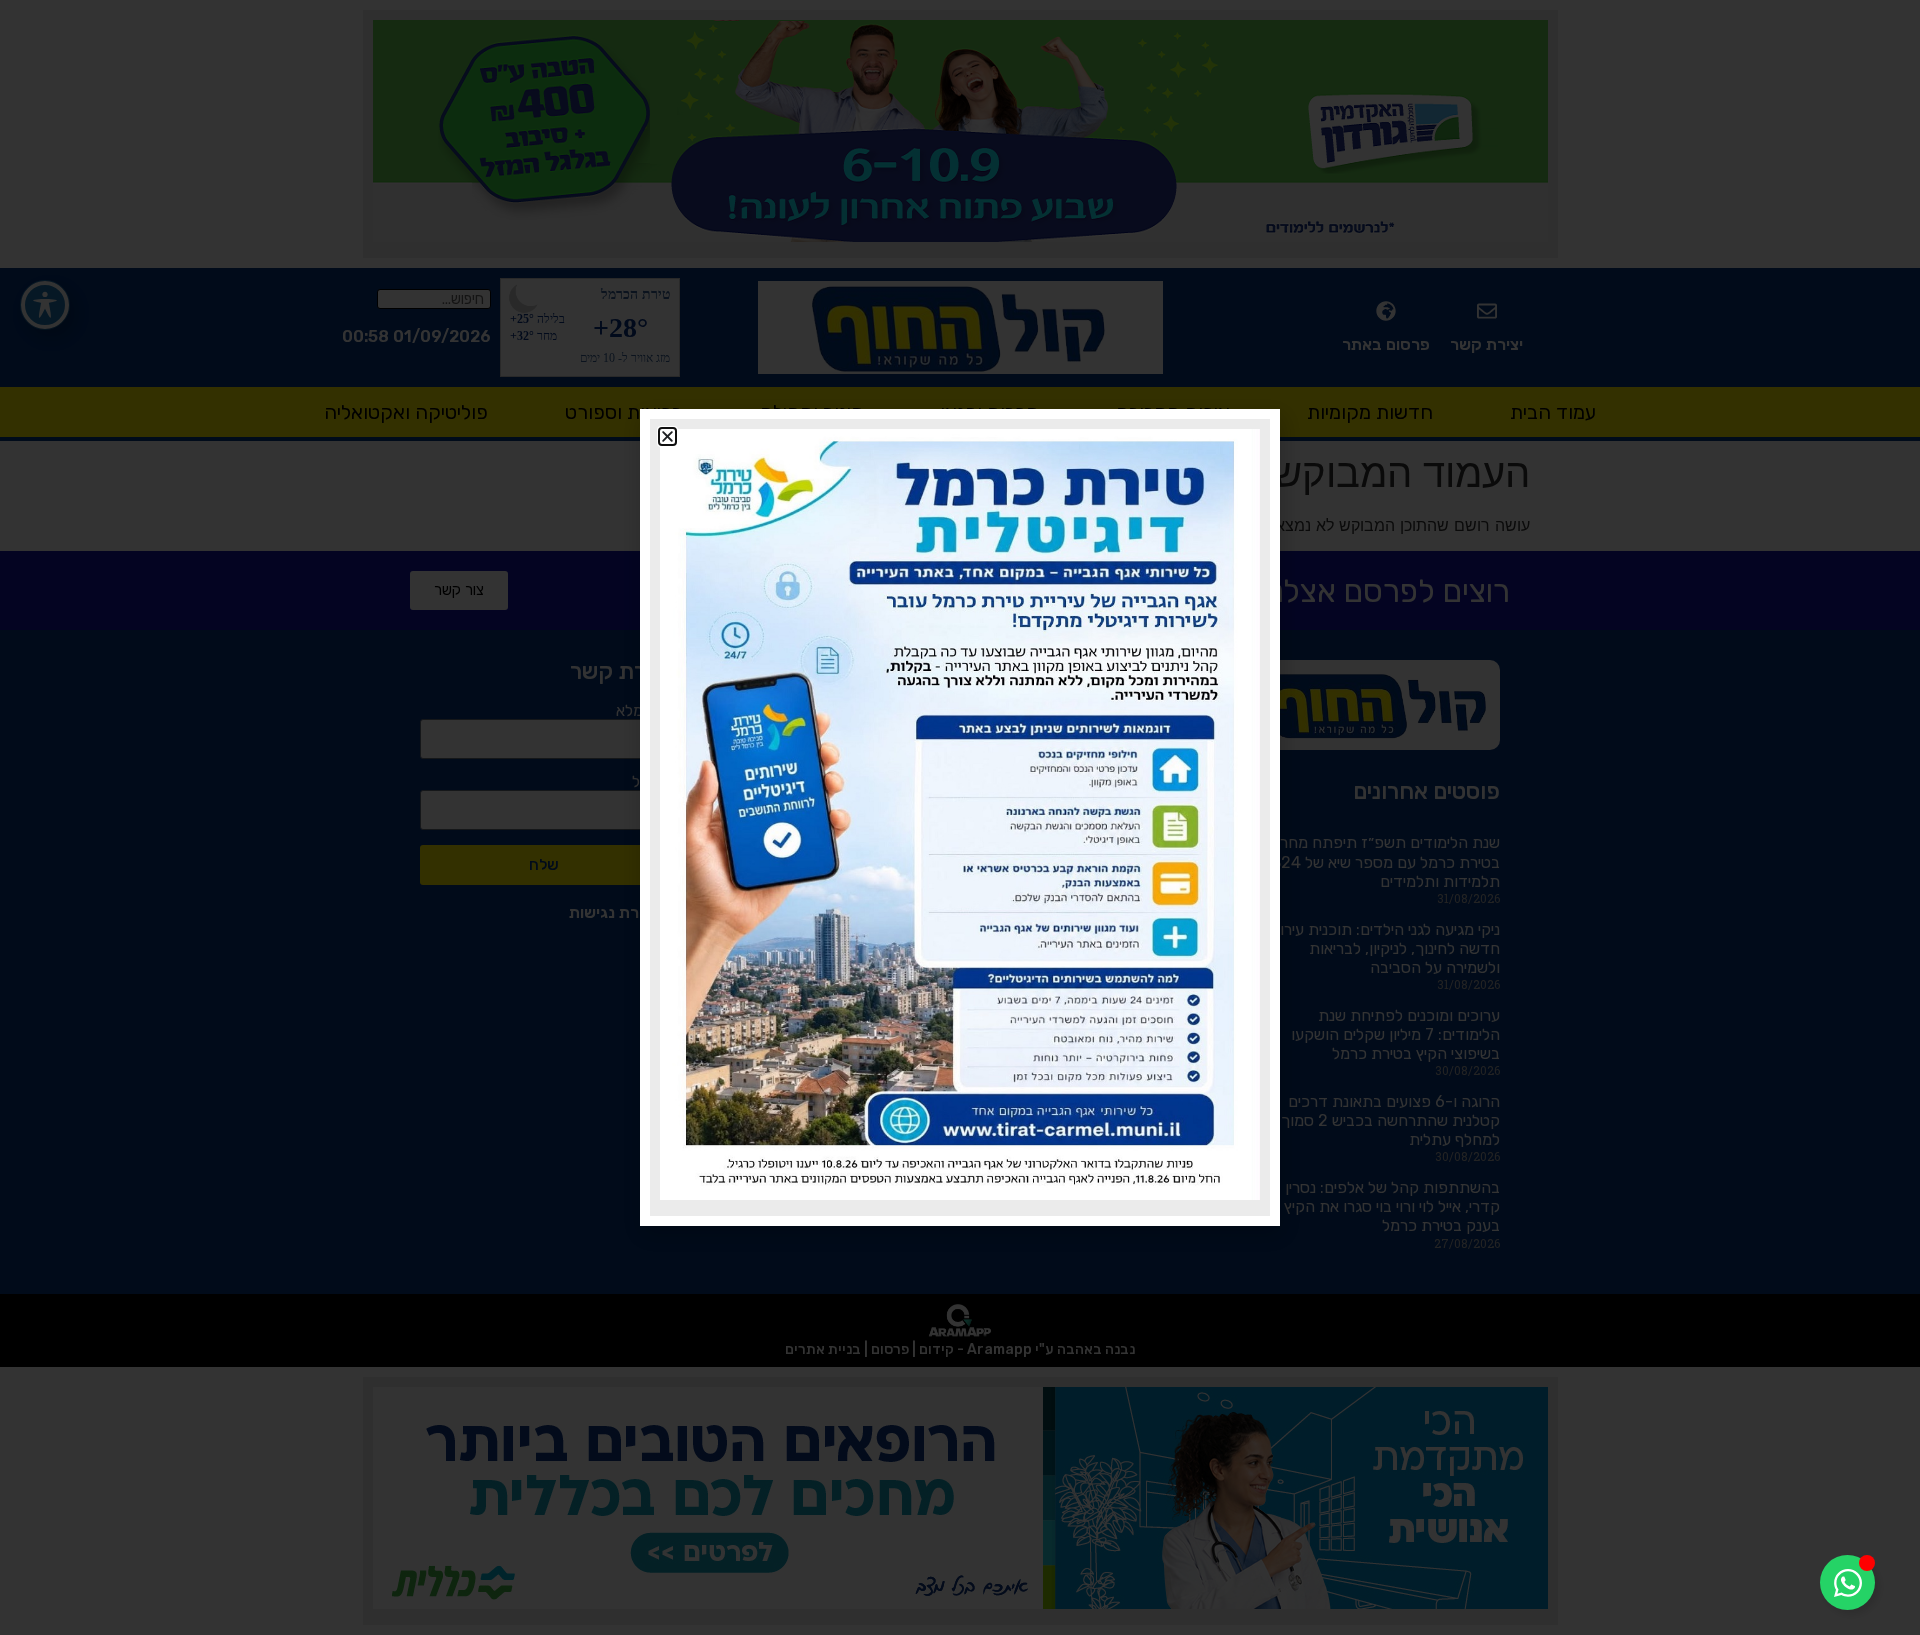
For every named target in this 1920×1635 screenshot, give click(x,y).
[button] (667, 436)
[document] (960, 817)
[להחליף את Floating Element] (1847, 1582)
